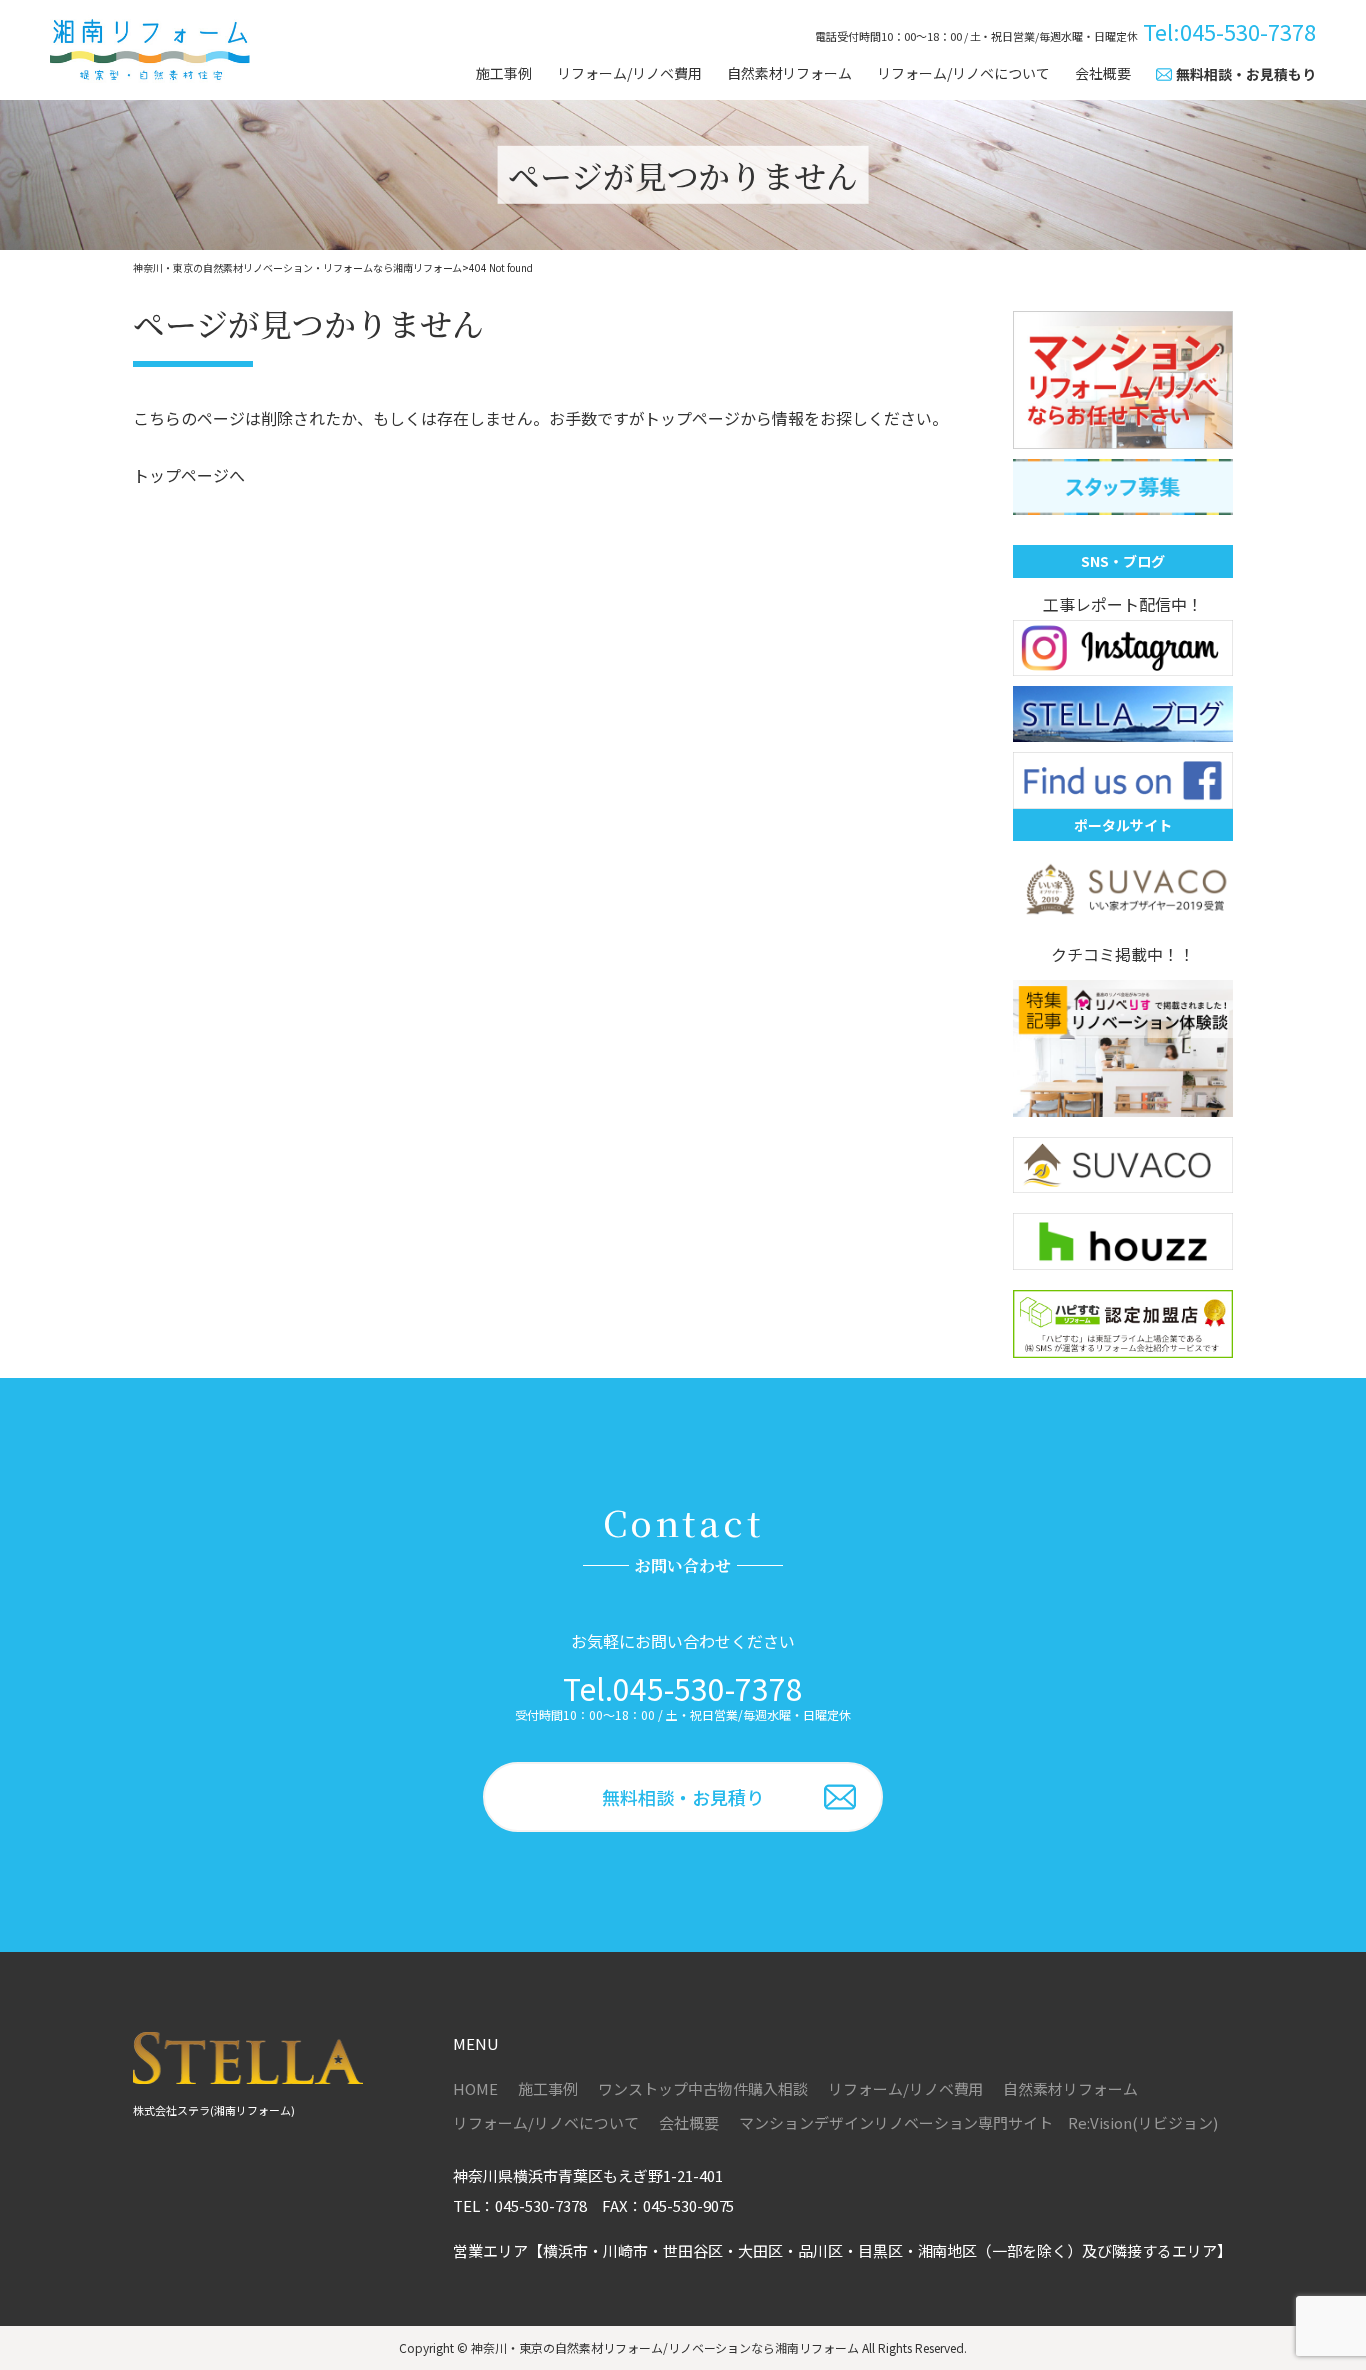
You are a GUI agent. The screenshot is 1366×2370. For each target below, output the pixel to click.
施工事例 (504, 73)
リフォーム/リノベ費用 (629, 73)
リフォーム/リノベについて (963, 73)
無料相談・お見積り (683, 1797)
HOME (475, 2088)
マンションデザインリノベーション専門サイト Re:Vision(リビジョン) (978, 2122)
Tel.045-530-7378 (683, 1688)
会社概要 (1103, 73)
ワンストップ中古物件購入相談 (703, 2088)
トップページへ (189, 475)
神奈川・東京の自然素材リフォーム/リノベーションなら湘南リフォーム (665, 2347)
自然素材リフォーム (790, 73)
